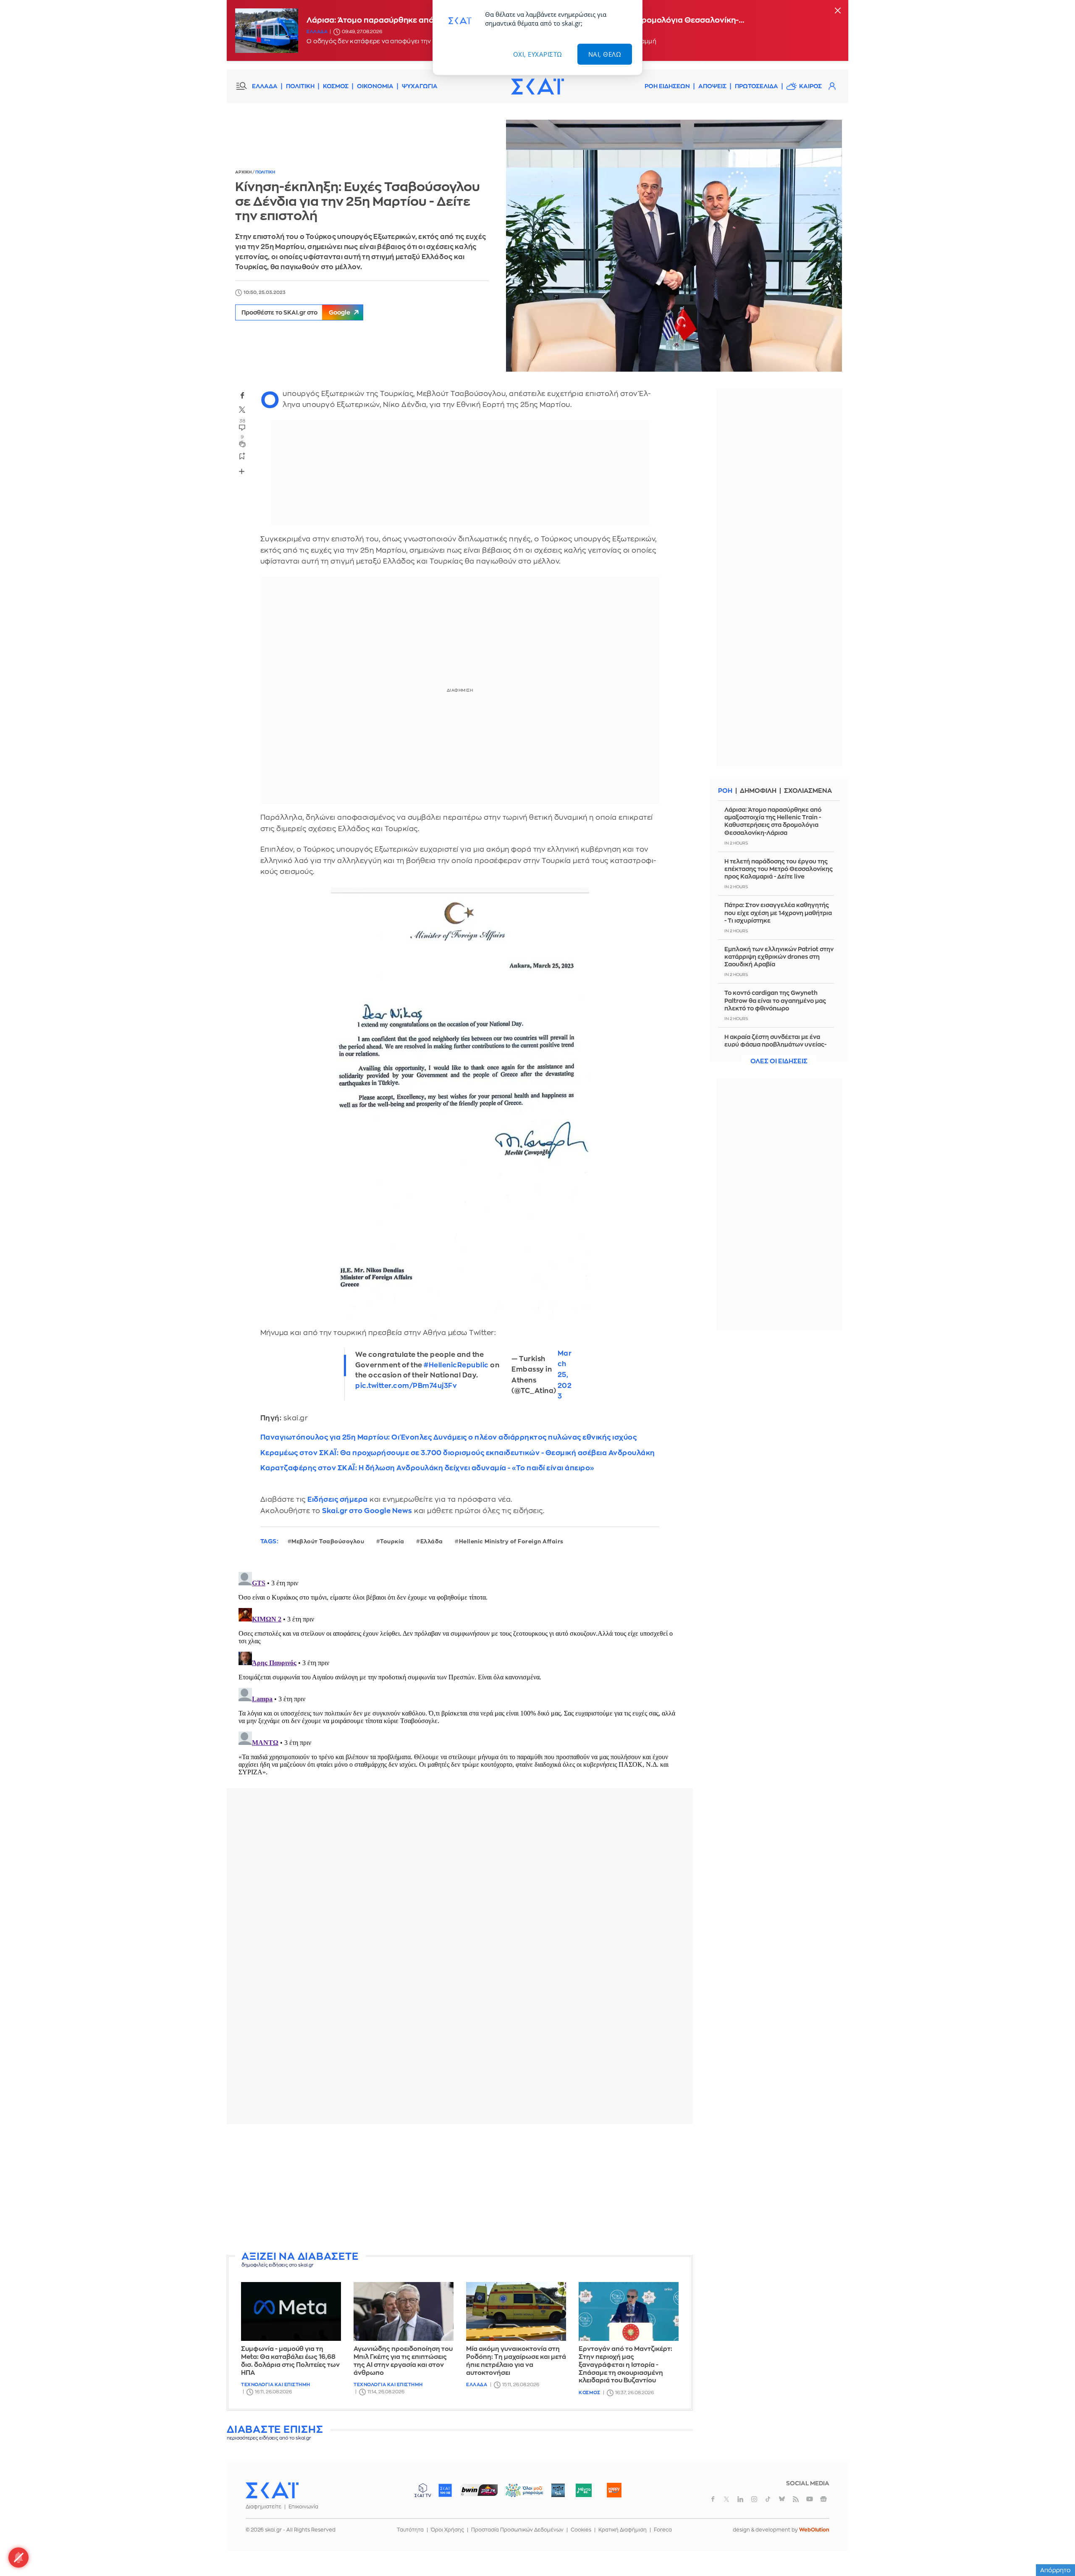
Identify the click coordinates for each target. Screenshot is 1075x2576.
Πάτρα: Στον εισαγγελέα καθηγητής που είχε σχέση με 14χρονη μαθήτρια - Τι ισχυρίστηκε (778, 913)
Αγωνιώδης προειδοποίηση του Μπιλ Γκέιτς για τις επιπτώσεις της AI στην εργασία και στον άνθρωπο (403, 2361)
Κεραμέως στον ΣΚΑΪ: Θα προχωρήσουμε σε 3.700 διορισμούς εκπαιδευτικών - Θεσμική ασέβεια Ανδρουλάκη (458, 1453)
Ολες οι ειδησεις (779, 1061)
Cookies (581, 2530)
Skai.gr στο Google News (367, 1511)
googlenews (823, 2499)
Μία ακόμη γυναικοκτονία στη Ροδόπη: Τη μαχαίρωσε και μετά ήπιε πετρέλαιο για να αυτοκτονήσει (516, 2361)
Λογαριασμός (832, 86)
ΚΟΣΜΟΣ (336, 86)
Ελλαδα (317, 32)
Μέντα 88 (583, 2490)
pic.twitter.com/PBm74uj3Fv (406, 1386)
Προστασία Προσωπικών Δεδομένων (517, 2530)
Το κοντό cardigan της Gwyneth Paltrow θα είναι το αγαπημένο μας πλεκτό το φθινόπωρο (775, 1000)
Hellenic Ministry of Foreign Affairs (511, 1541)
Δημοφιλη (758, 791)
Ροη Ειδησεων (667, 86)
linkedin (740, 2499)
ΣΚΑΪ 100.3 (445, 2490)
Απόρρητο (1055, 2570)
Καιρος (810, 86)
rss (796, 2499)
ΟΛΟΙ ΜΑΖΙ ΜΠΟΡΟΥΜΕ (518, 2494)
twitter (242, 410)
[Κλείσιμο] (838, 11)
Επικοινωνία (303, 2507)
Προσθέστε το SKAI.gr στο (296, 312)
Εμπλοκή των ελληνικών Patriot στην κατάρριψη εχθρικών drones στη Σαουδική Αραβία (779, 957)
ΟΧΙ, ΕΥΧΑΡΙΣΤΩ (538, 54)
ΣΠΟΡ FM (479, 2490)
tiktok (768, 2499)
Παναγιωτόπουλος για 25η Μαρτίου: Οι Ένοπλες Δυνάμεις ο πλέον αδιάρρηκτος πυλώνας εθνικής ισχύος (449, 1437)
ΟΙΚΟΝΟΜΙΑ (375, 86)
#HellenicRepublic (456, 1365)
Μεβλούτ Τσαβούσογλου (328, 1541)
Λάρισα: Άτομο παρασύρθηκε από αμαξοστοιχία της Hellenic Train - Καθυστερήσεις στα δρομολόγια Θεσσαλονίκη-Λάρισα (773, 821)
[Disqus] (460, 1674)
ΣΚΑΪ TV (423, 2490)
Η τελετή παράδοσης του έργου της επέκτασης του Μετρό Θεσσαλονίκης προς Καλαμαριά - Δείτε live (779, 869)
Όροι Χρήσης (447, 2530)
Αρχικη (244, 172)
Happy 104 (614, 2490)
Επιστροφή (1054, 2547)
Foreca (663, 2530)
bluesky (782, 2499)
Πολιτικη (265, 172)
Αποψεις (712, 86)
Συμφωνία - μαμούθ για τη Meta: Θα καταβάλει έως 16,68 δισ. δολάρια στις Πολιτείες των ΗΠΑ (290, 2361)
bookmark (242, 456)
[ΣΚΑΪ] (537, 86)
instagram (754, 2499)
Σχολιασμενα (808, 791)
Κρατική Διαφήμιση (623, 2530)
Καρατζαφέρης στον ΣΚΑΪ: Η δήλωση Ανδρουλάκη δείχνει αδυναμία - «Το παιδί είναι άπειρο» (427, 1468)
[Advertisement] (460, 2189)
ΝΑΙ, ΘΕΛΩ (605, 54)
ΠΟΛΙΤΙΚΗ (300, 86)
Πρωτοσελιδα (756, 86)
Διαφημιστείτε (264, 2507)
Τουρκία (392, 1541)
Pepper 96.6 (558, 2490)
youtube (810, 2499)
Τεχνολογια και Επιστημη (276, 2385)
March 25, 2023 (565, 1375)
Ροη (725, 791)
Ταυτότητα (410, 2530)
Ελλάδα (432, 1541)
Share (242, 472)
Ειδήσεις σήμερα (338, 1499)
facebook (242, 396)
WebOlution (814, 2530)
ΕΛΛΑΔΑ (265, 86)
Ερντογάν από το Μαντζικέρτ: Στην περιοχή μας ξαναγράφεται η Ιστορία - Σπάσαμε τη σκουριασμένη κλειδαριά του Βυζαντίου (625, 2365)
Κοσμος (589, 2393)
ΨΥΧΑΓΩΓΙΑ (420, 86)
